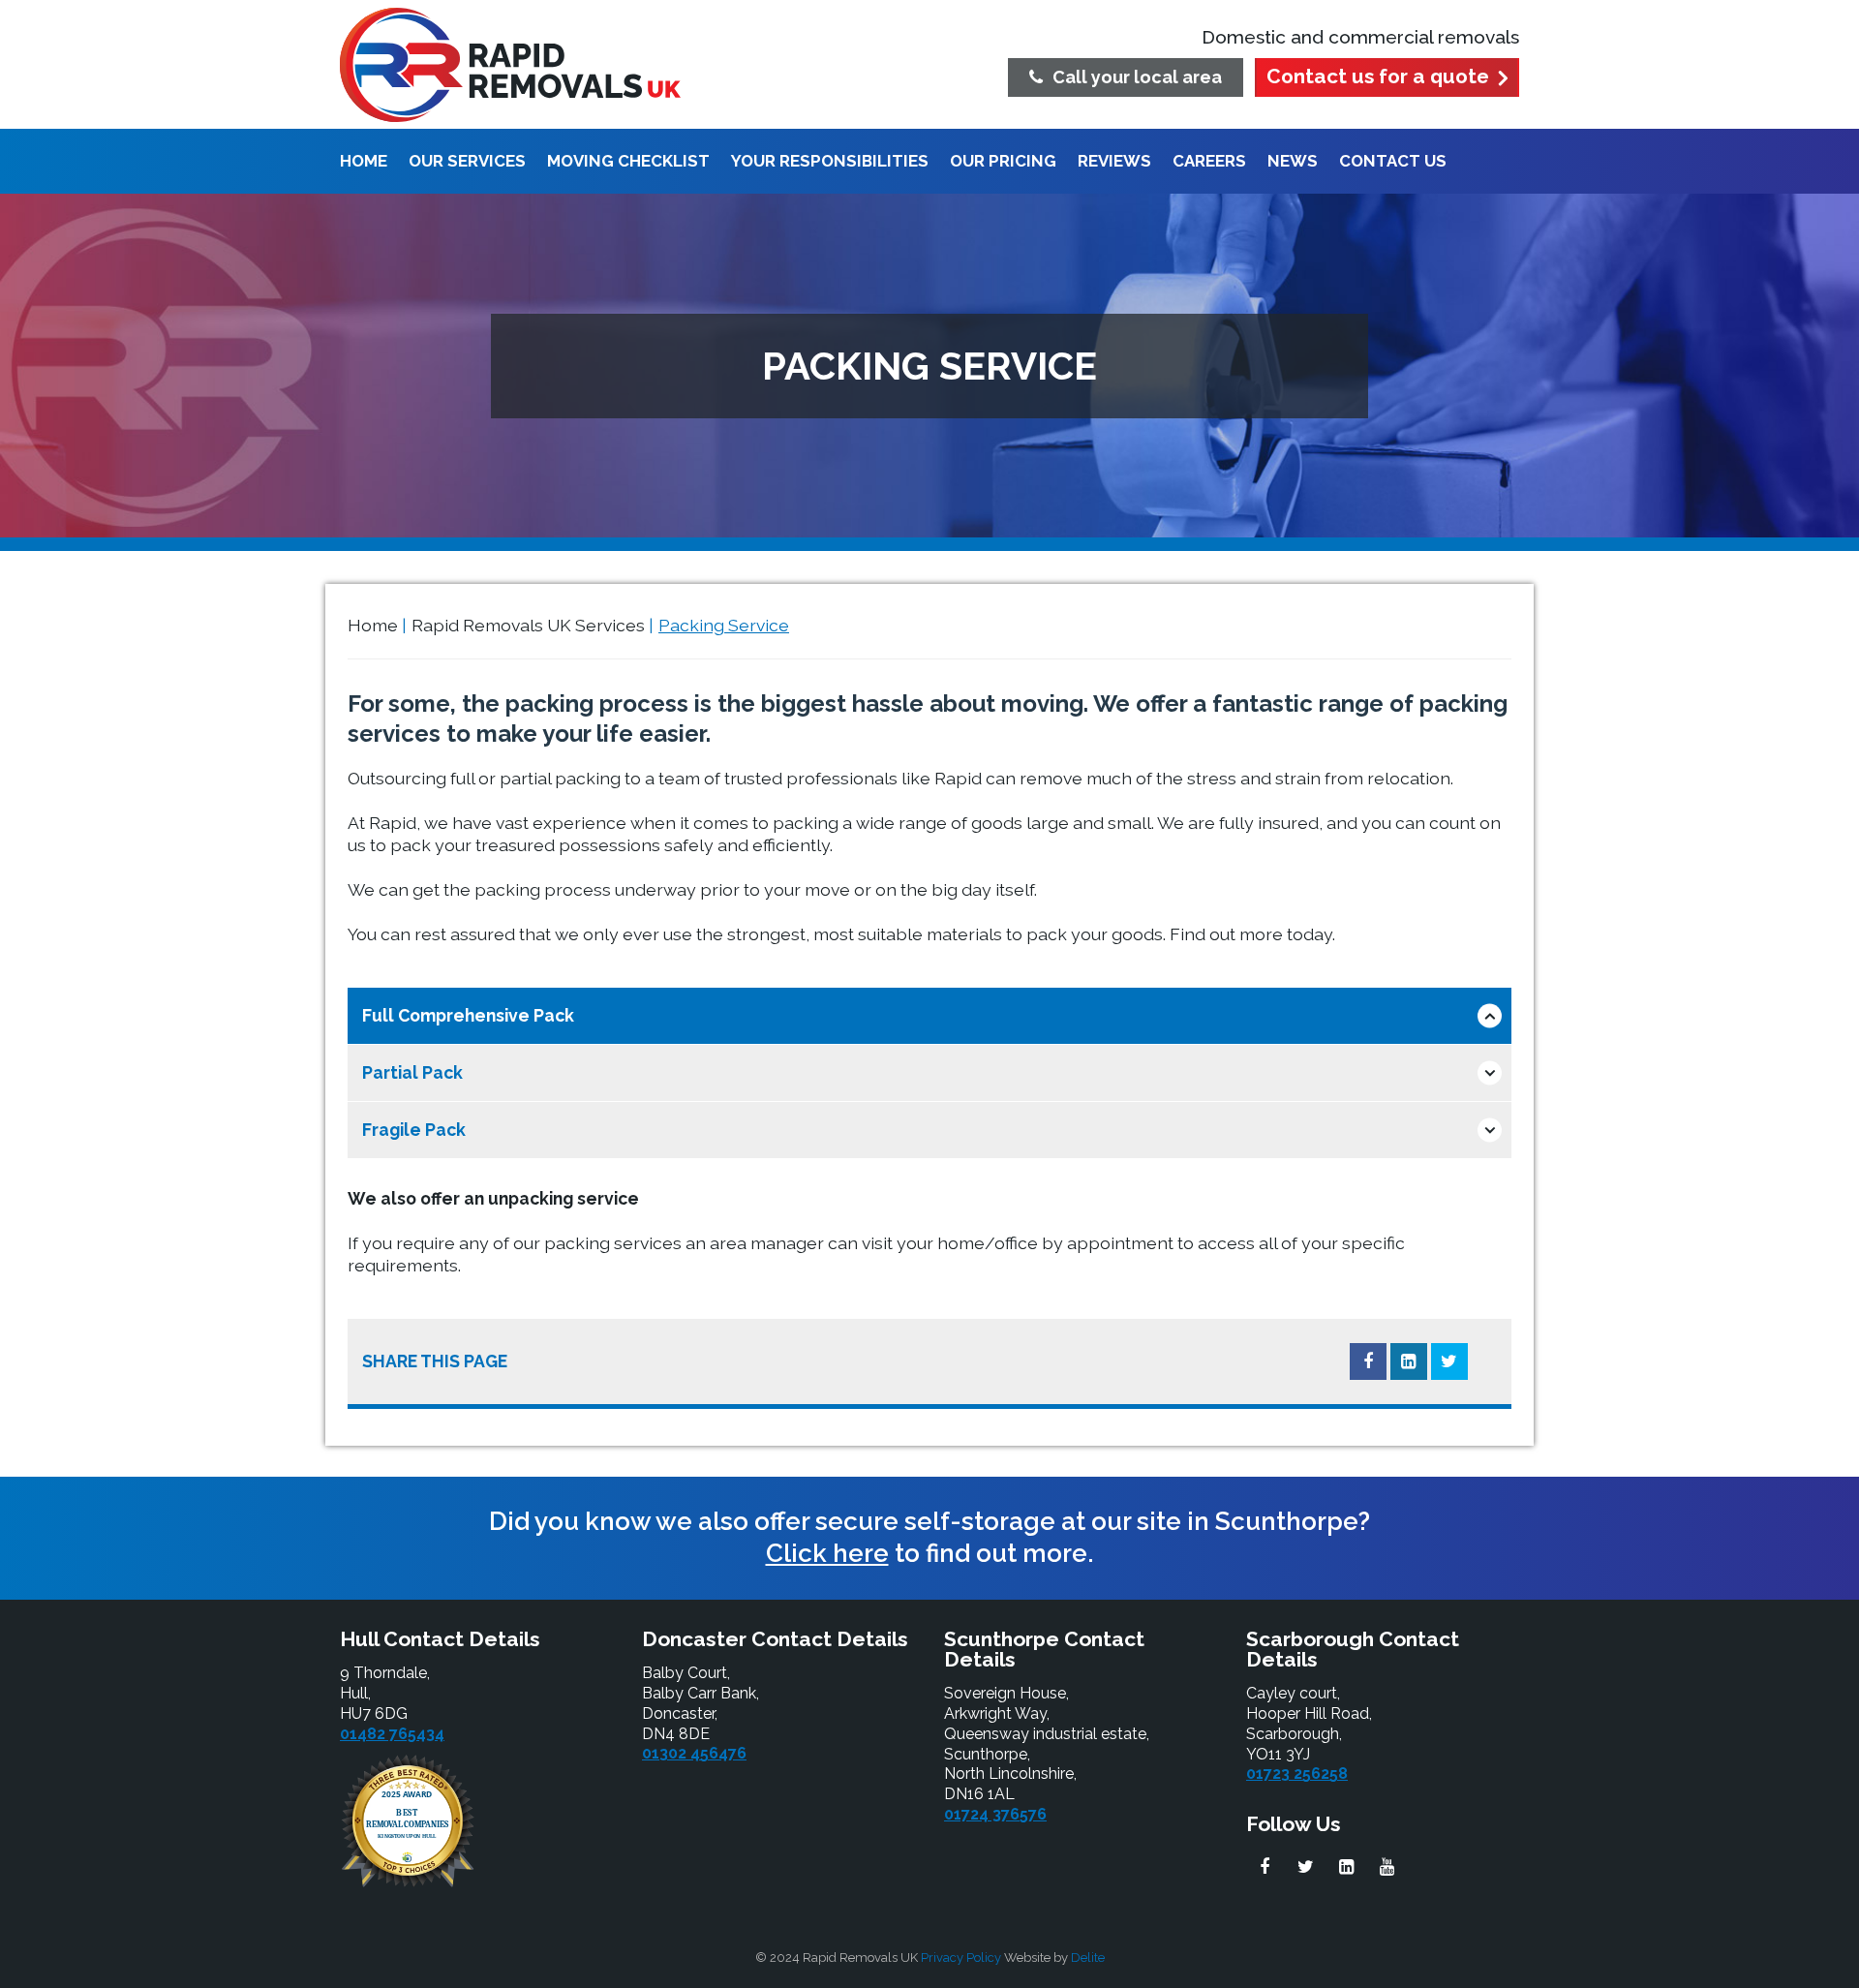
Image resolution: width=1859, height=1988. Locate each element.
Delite (1088, 1957)
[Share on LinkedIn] (1409, 1361)
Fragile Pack (414, 1130)
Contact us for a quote (1378, 76)
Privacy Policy (961, 1957)
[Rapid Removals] (510, 65)
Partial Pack (412, 1072)
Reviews (1114, 162)
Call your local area (1137, 77)
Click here (827, 1553)
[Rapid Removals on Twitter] (1305, 1867)
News (1293, 162)
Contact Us (1393, 162)
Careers (1209, 162)
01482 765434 (392, 1734)
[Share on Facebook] (1368, 1361)
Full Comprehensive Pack (468, 1015)
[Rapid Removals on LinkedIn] (1346, 1867)
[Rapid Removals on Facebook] (1265, 1867)
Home (364, 162)
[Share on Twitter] (1449, 1361)
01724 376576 (995, 1814)
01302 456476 (694, 1753)
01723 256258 (1297, 1774)
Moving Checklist (628, 162)
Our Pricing (1003, 162)
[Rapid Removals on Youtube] (1387, 1867)
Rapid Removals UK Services (528, 625)
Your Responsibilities (830, 162)
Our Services (467, 162)
